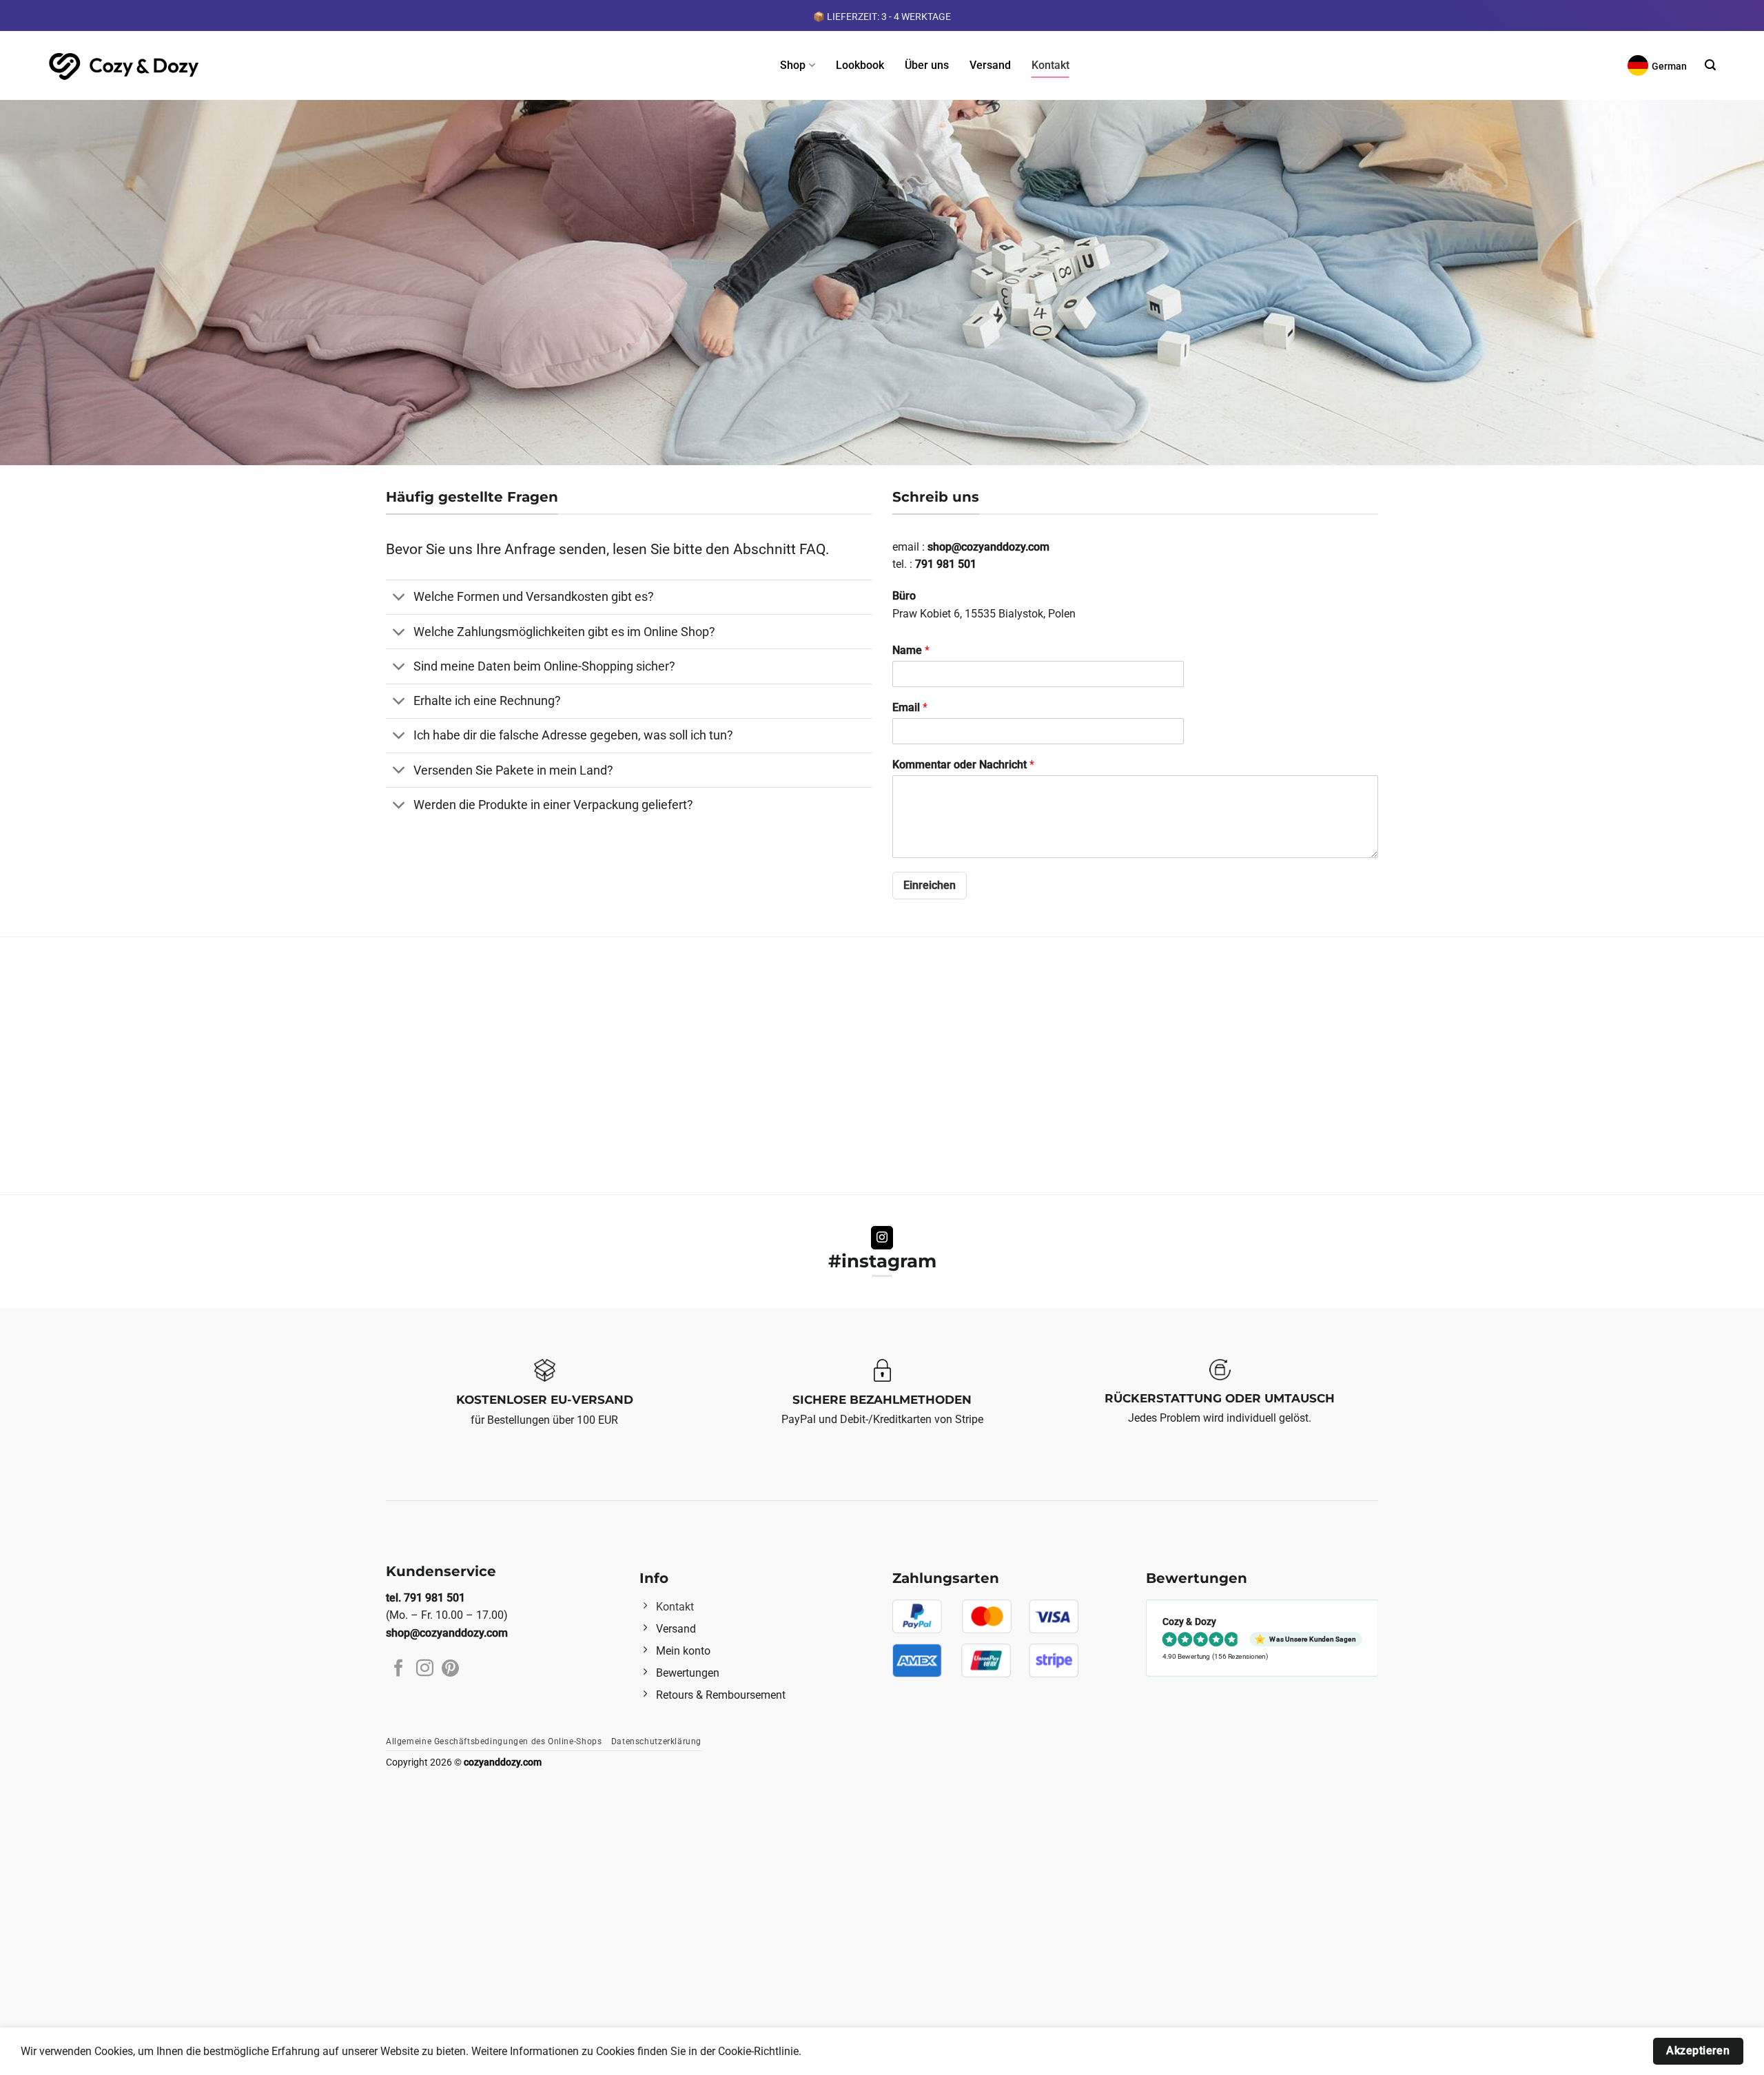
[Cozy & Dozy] (125, 65)
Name (911, 650)
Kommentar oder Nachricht (963, 765)
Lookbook (860, 65)
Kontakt (1050, 65)
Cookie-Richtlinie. (760, 2051)
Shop (793, 65)
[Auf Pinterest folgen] (450, 1669)
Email (910, 707)
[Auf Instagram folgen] (882, 1238)
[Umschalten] (399, 599)
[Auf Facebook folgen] (399, 1669)
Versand (990, 65)
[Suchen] (1710, 65)
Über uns (927, 65)
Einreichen (930, 885)
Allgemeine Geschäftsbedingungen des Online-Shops (494, 1741)
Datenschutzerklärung (656, 1741)
